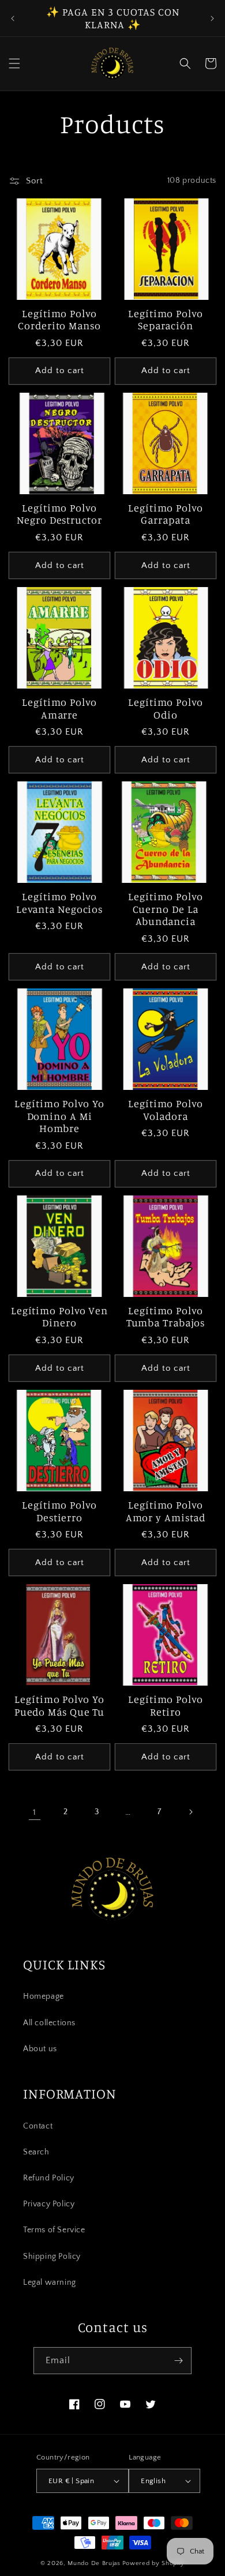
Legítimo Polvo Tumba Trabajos (166, 1317)
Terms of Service (54, 2230)
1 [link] (35, 1812)
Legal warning (50, 2282)
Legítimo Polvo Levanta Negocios (59, 903)
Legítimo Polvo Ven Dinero (59, 1317)
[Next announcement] (212, 18)
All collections (49, 2023)
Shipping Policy (52, 2257)
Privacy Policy (49, 2204)
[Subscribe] (178, 2361)
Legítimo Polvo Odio (166, 708)
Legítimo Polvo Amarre (59, 708)
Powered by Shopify (154, 2563)
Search (36, 2152)
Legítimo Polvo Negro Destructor (59, 514)
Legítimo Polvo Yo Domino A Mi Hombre (59, 1116)
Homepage (44, 1996)
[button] (14, 63)
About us (40, 2049)
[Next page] (190, 1812)
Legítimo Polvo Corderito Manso (59, 320)
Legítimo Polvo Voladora (166, 1110)
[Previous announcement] (13, 18)
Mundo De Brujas (94, 2563)
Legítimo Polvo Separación (166, 320)
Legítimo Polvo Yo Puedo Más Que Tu (59, 1706)
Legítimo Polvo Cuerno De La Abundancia (166, 909)
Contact (38, 2126)
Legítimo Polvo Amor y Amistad (166, 1511)
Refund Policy (49, 2178)
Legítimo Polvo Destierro (59, 1511)
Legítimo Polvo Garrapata (166, 514)
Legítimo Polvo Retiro (166, 1706)
